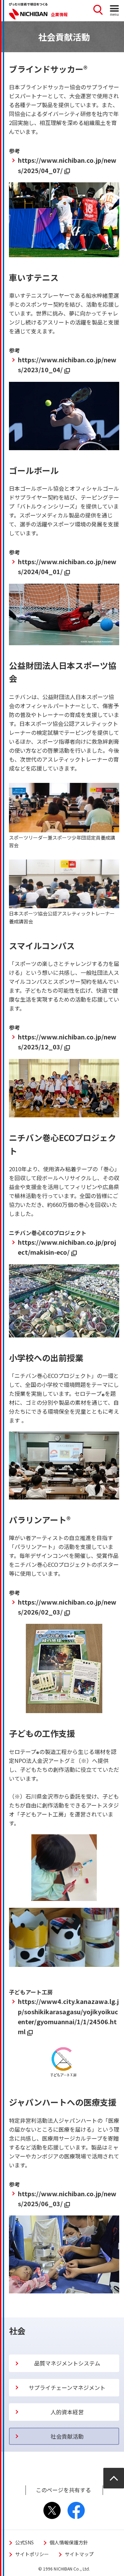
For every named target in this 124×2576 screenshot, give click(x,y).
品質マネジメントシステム (67, 2363)
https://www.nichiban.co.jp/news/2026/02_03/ (67, 1607)
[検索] (98, 11)
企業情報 (59, 14)
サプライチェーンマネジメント (67, 2387)
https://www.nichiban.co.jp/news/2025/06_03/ (67, 2198)
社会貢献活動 (67, 2436)
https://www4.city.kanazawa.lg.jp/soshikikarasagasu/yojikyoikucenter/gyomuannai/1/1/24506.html (68, 2016)
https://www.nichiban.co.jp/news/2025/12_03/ (67, 1042)
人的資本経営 (67, 2412)
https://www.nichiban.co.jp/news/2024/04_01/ (67, 566)
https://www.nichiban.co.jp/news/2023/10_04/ (67, 364)
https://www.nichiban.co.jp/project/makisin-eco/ (67, 1247)
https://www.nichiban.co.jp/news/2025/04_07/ (67, 165)
